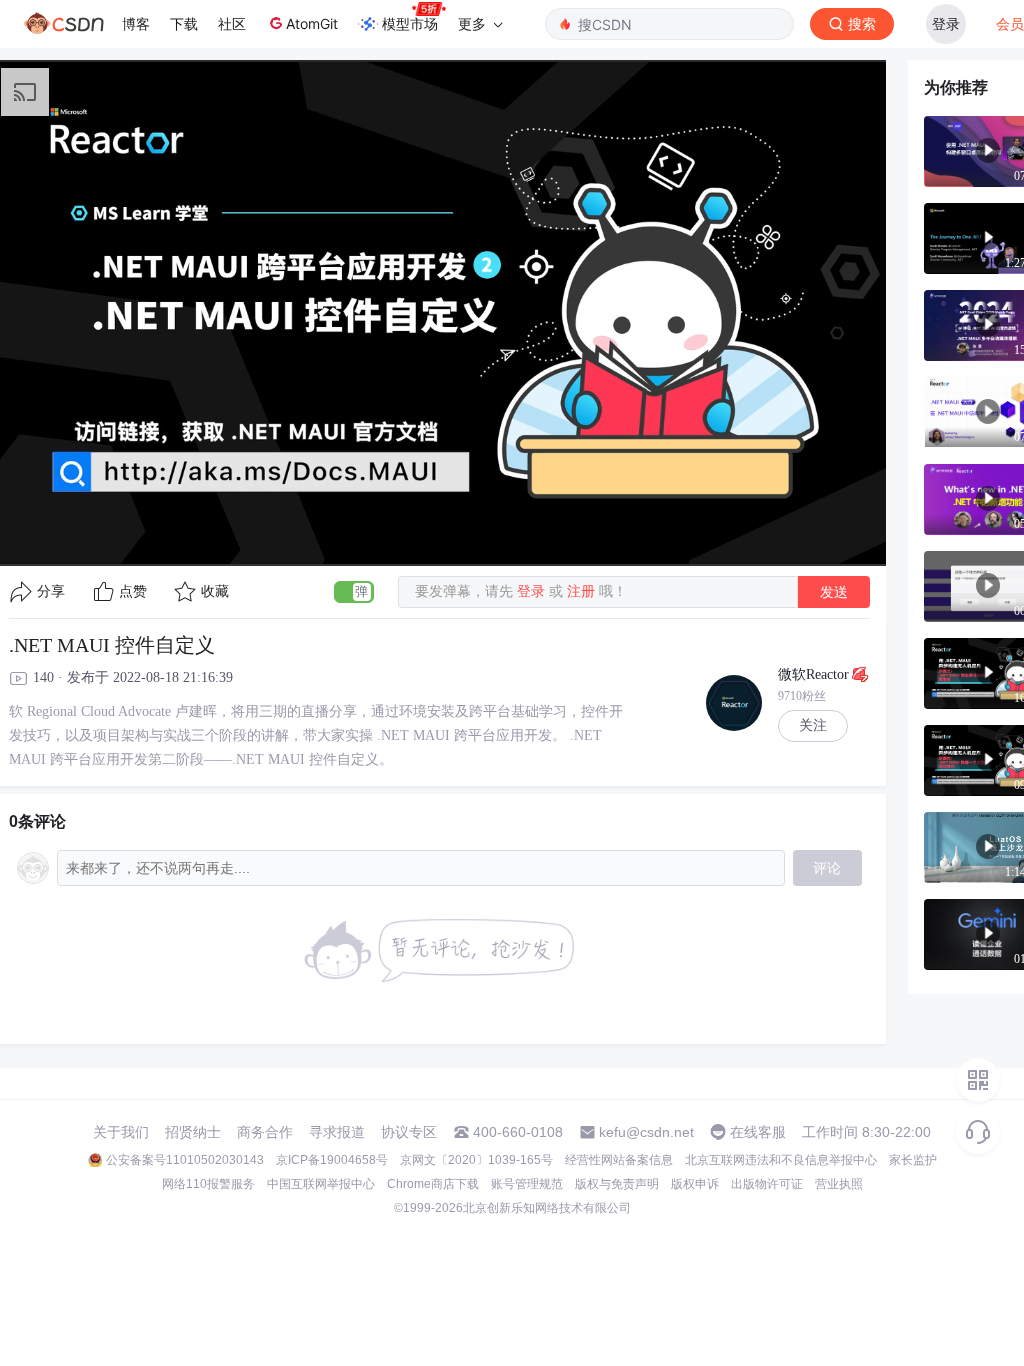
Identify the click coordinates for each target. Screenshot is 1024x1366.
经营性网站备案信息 (619, 1160)
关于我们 (121, 1132)
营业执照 (839, 1184)
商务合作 (265, 1132)
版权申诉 (695, 1184)
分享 (51, 591)
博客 (136, 23)
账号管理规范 (527, 1184)
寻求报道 (337, 1132)
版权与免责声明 (617, 1184)
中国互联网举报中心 (321, 1184)
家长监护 (913, 1160)
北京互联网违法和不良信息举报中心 (781, 1160)
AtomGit (312, 23)
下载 (184, 23)
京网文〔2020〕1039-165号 (476, 1160)
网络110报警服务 (208, 1184)
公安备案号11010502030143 (185, 1160)
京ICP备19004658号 (332, 1160)
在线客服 (758, 1132)
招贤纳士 (193, 1132)
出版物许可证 (767, 1184)
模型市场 (410, 23)
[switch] (354, 592)
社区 (232, 23)
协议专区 (409, 1132)
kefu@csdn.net (646, 1132)
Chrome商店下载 (433, 1184)
